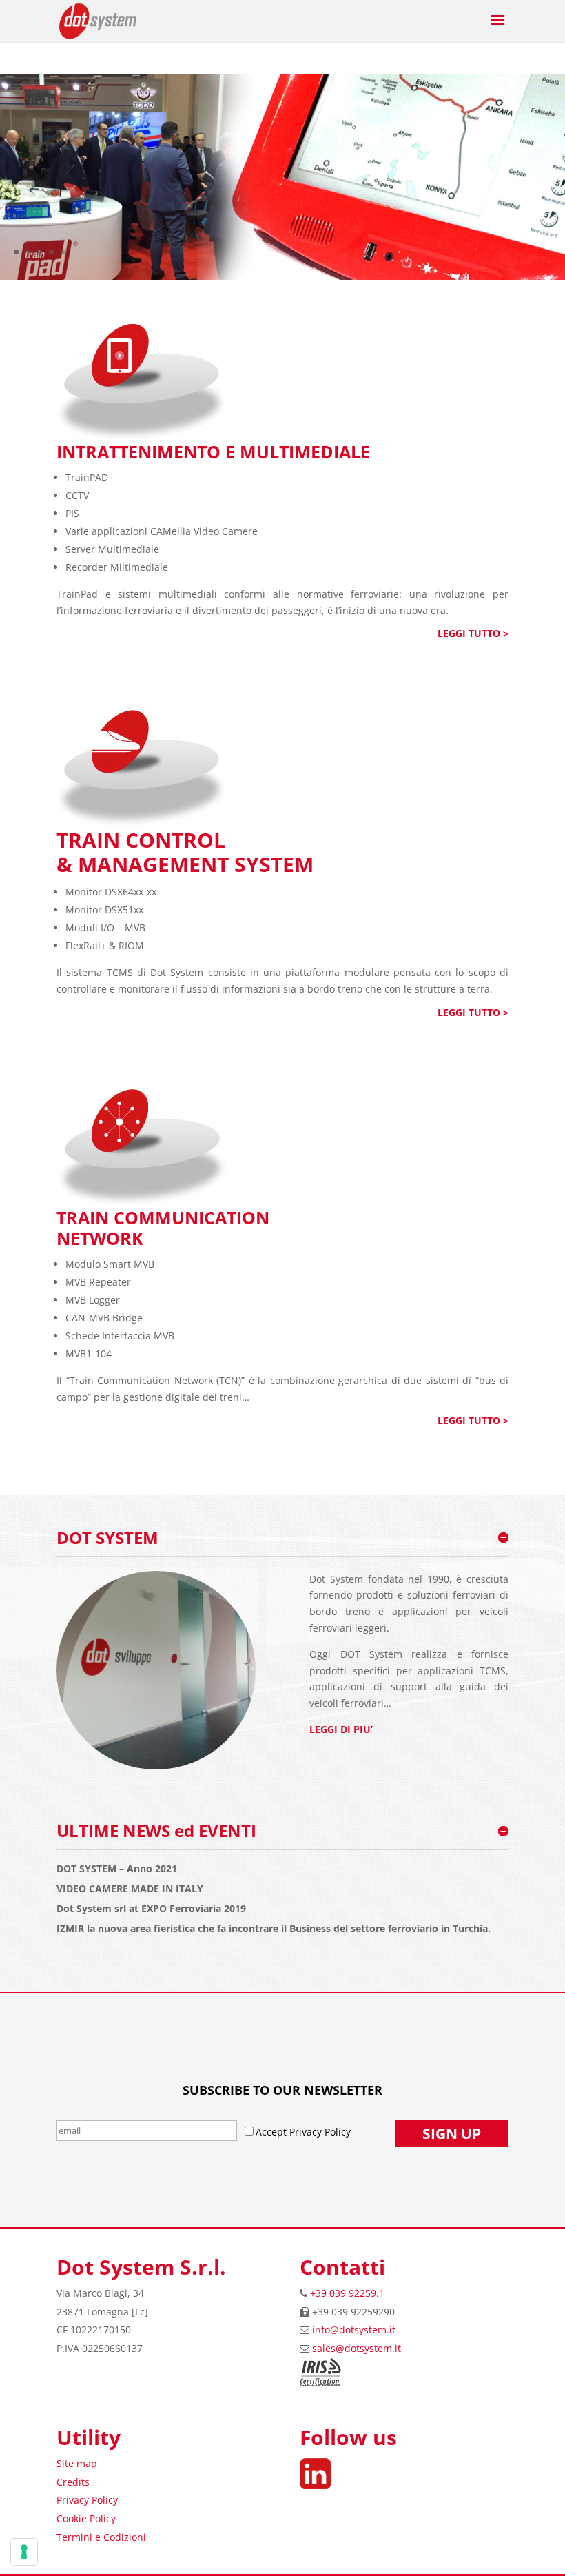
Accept (273, 2132)
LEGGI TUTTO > (473, 633)
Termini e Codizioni (101, 2537)
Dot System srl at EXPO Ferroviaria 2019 (151, 1909)
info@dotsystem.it (354, 2330)
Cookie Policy (86, 2518)
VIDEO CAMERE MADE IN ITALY (130, 1889)
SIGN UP (452, 2133)
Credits (73, 2482)
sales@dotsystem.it (357, 2348)
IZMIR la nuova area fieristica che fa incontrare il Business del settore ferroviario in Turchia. (274, 1929)
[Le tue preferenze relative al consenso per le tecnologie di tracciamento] (24, 2552)
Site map (77, 2463)
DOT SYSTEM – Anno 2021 (117, 1869)
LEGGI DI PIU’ (341, 1729)
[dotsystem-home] (282, 276)
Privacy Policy (87, 2500)
